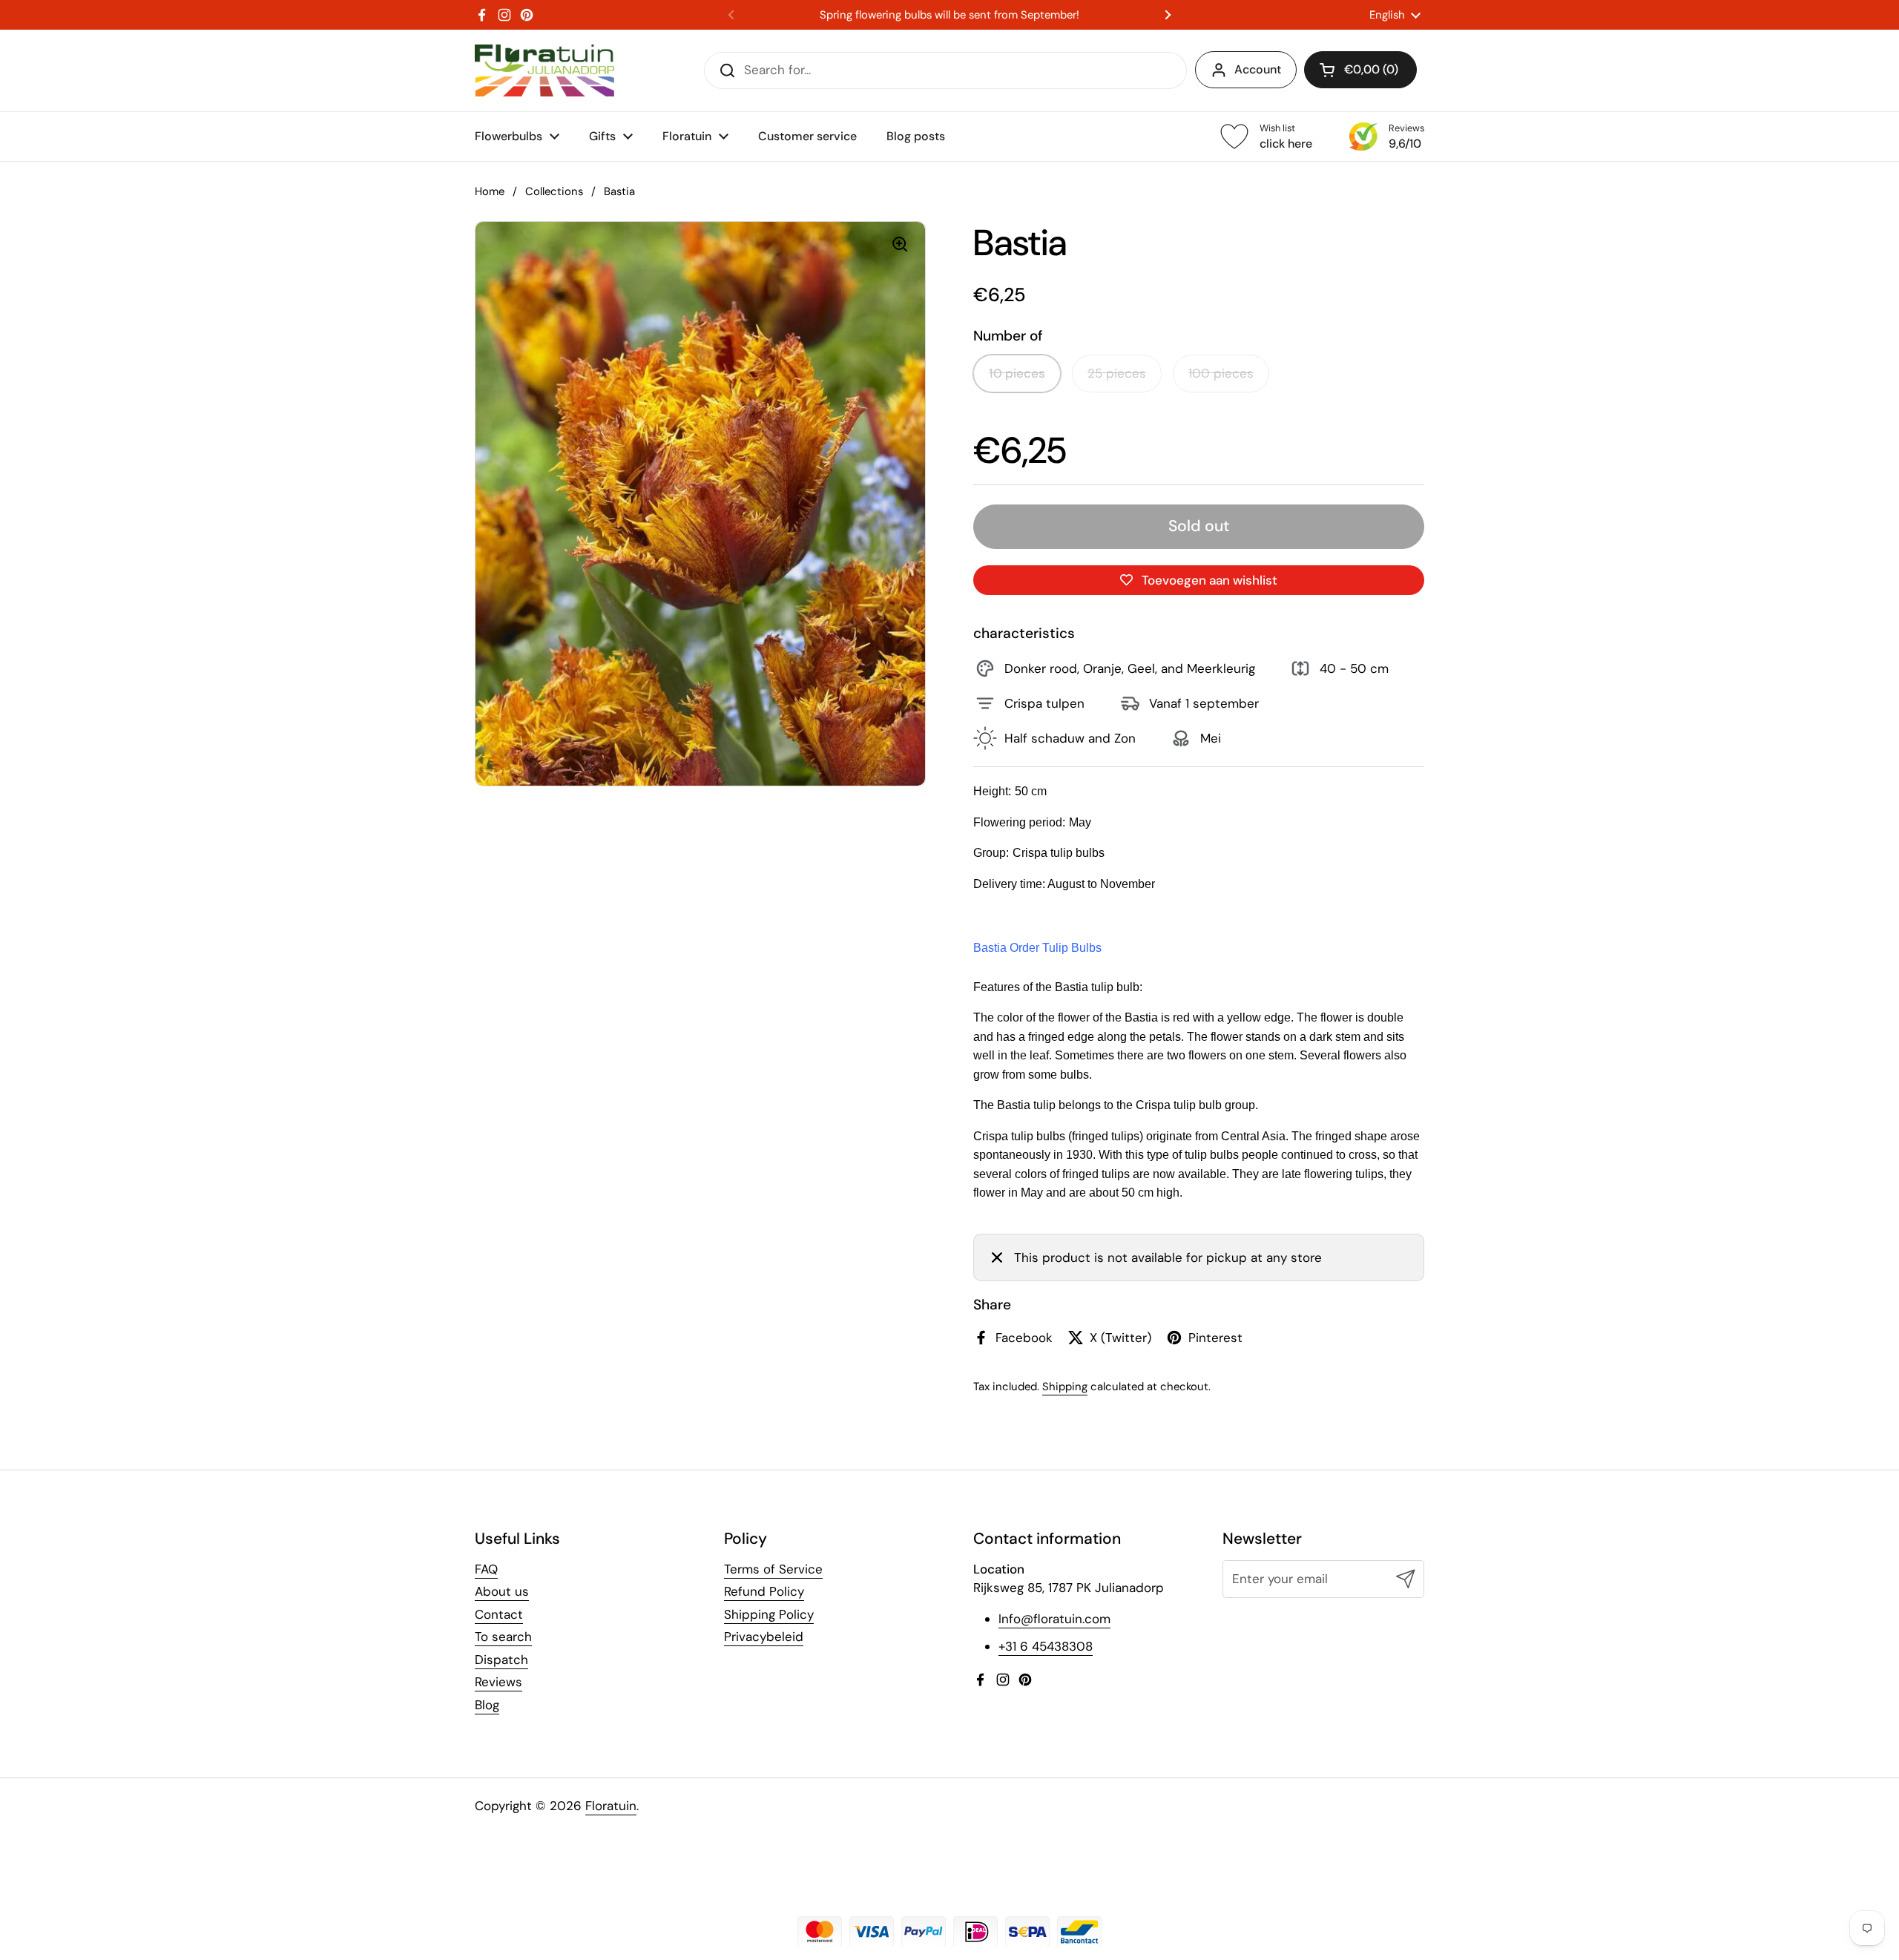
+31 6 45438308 (1046, 1646)
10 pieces (1017, 373)
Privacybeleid (764, 1637)
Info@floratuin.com (1054, 1619)
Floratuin (611, 1806)
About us (502, 1591)
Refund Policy (764, 1591)
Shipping (1065, 1387)
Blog (487, 1705)
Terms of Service (773, 1569)
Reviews (498, 1682)
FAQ (486, 1569)
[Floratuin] (544, 70)
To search (503, 1637)
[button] (1360, 70)
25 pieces (1117, 373)
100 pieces (1221, 373)
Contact (499, 1614)
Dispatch (501, 1660)
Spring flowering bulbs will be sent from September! (949, 15)
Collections (554, 191)
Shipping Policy (769, 1614)
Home (490, 191)
